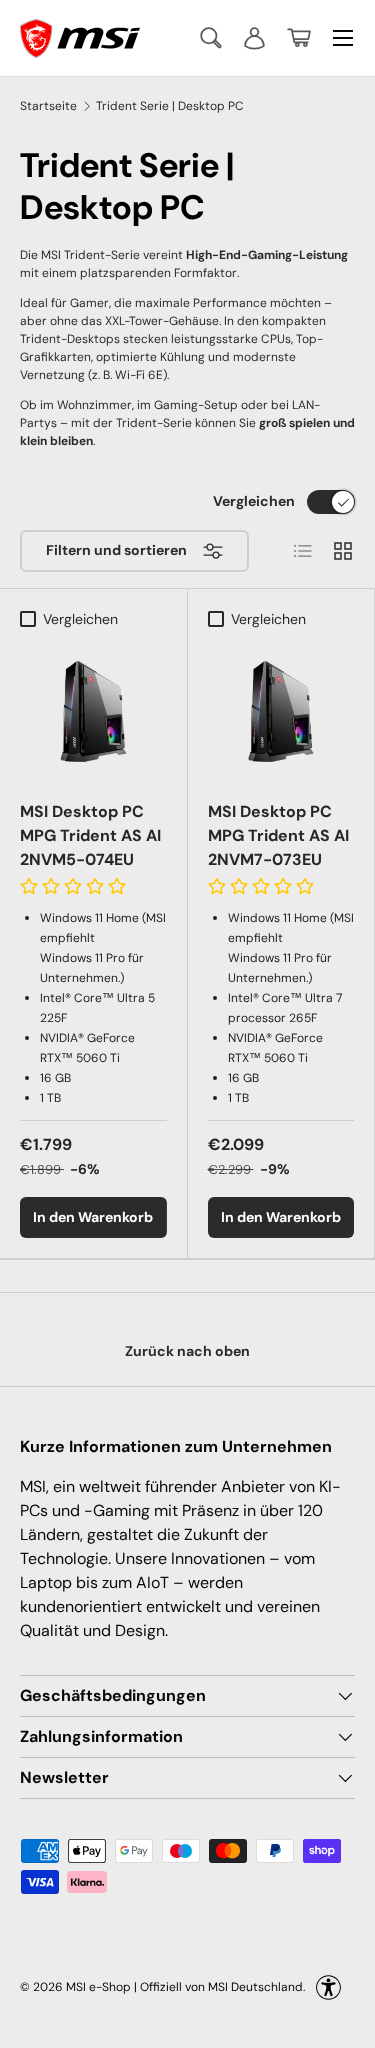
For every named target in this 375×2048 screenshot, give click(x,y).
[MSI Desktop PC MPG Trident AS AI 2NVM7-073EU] (281, 711)
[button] (299, 38)
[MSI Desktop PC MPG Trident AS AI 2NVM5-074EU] (93, 711)
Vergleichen (254, 501)
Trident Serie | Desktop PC (170, 106)
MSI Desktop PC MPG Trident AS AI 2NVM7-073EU (278, 835)
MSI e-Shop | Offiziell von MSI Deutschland (184, 1987)
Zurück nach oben (187, 1351)
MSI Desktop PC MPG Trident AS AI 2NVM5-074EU (90, 835)
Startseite (48, 106)
